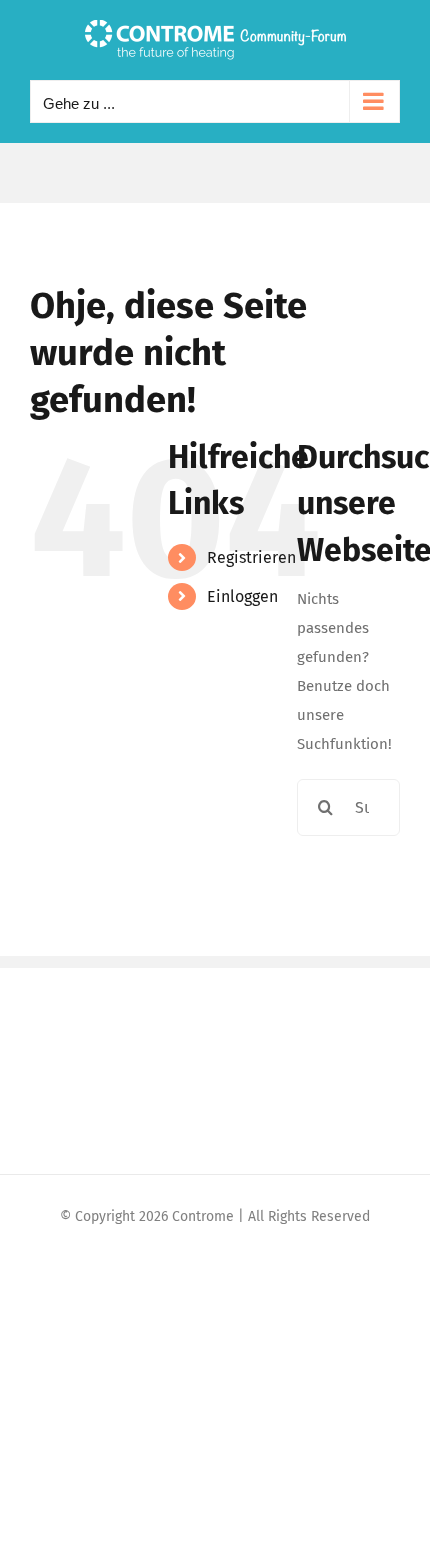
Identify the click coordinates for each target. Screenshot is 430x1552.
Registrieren (251, 557)
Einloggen (242, 596)
